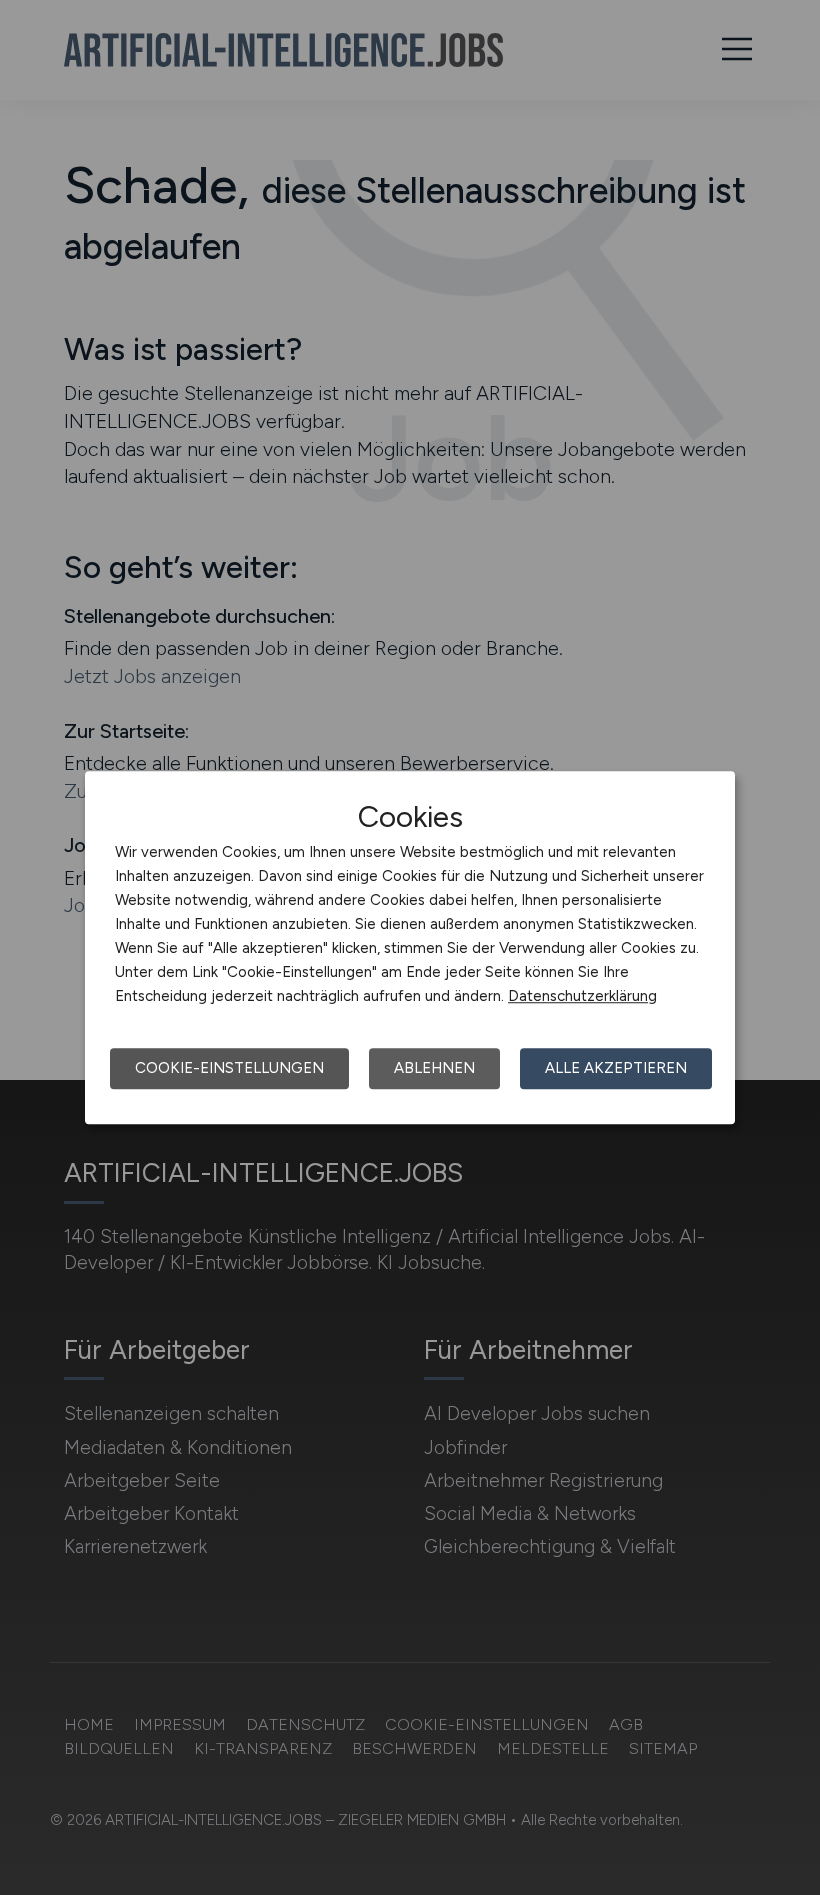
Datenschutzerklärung (582, 996)
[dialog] (410, 948)
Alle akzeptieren (616, 1068)
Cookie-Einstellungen (229, 1068)
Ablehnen (434, 1068)
